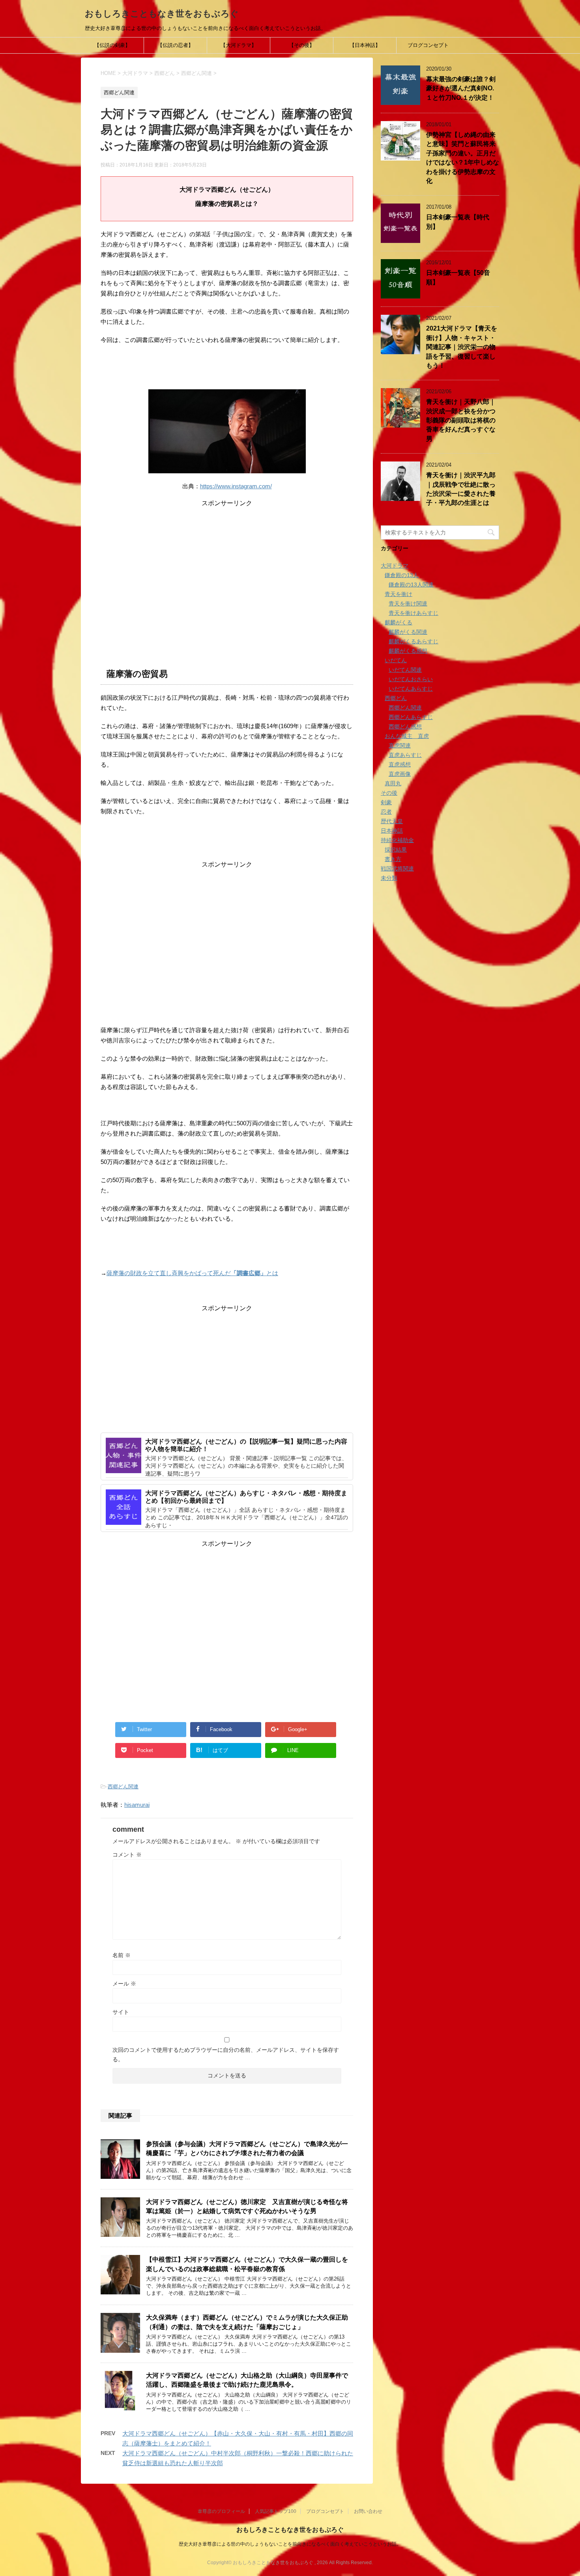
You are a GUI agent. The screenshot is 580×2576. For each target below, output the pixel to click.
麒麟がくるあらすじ (413, 641)
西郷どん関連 (123, 1787)
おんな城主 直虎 (407, 736)
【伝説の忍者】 (175, 45)
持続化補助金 (397, 840)
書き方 (393, 859)
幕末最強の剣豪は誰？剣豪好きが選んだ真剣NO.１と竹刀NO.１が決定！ (461, 88)
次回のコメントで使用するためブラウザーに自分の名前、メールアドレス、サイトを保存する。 (226, 2055)
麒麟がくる (399, 622)
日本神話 (392, 831)
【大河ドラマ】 (239, 45)
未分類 (389, 878)
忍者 (386, 812)
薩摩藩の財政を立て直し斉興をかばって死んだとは (192, 1273)
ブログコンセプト (428, 45)
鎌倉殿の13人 (402, 575)
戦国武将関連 (397, 869)
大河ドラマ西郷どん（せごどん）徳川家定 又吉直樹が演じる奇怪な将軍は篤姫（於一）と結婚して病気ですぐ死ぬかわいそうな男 (247, 2206)
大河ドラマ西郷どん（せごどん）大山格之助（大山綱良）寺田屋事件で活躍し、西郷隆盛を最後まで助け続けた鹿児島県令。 (247, 2380)
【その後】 (302, 45)
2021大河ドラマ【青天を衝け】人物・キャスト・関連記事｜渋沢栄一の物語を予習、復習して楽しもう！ (462, 347)
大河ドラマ (395, 566)
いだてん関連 (405, 670)
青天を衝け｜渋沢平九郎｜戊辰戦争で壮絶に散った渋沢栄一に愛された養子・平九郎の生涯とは (461, 489)
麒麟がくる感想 (408, 651)
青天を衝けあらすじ (413, 613)
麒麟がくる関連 (408, 632)
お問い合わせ (368, 2511)
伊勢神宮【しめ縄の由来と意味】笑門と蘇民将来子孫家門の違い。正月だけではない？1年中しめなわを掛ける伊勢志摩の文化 (463, 158)
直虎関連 (400, 745)
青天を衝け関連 (408, 603)
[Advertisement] (227, 563)
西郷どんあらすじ (411, 717)
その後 (389, 793)
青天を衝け (399, 594)
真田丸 (393, 783)
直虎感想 (400, 764)
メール (124, 1984)
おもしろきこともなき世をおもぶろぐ (162, 14)
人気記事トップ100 (276, 2511)
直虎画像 (400, 774)
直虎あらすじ (405, 755)
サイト (121, 2012)
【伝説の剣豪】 (112, 45)
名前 (122, 1955)
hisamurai (137, 1805)
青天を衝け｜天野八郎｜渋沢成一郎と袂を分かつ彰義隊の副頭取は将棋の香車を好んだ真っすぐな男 (461, 420)
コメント (127, 1855)
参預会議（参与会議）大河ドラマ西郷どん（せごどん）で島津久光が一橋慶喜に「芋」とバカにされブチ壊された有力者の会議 (247, 2148)
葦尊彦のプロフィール (221, 2511)
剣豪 (386, 802)
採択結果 (396, 850)
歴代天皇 (392, 821)
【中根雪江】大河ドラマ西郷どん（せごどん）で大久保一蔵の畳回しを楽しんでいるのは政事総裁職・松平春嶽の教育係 (247, 2264)
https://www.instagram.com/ (236, 486)
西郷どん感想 (405, 727)
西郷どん (396, 698)
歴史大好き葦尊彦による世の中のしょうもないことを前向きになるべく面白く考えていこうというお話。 (290, 2544)
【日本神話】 (365, 45)
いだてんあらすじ (411, 689)
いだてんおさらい (411, 679)
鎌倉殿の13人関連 (411, 585)
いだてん (396, 660)
